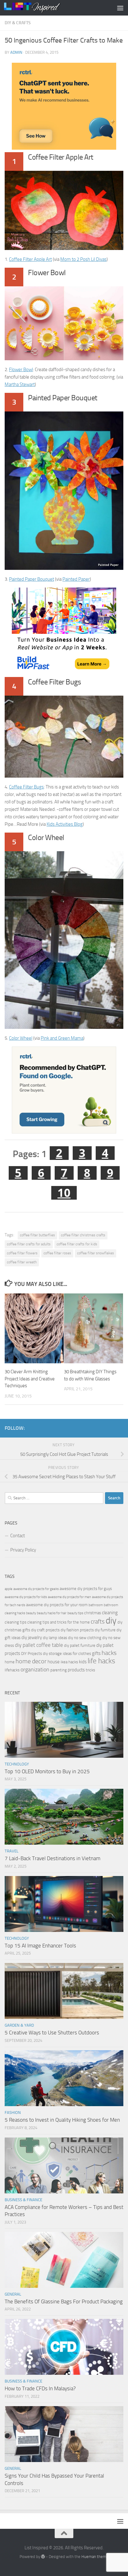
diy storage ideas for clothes (67, 1654)
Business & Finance (23, 2200)
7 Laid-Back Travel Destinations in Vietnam (53, 1858)
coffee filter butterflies (37, 1235)
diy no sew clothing (85, 1638)
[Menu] (120, 8)
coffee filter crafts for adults (29, 1244)
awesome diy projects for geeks (36, 1589)
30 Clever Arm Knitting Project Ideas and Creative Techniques (30, 1379)
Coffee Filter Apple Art (30, 259)
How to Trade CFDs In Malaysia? (40, 2388)
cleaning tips (16, 1622)
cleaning (110, 1613)
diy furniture (105, 1630)
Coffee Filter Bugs (26, 787)
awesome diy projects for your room (57, 1605)
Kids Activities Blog (65, 824)
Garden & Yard (19, 2025)
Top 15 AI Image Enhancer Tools (40, 1946)
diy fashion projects (77, 1630)
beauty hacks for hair (52, 1613)
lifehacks (12, 1670)
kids (83, 1662)
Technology (17, 1764)
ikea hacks (69, 1662)
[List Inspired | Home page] (41, 8)
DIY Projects (32, 1654)
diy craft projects (45, 1630)
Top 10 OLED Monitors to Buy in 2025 (47, 1771)
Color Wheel (21, 1038)
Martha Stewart (20, 384)
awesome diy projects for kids (26, 1597)
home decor (31, 1661)
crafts (98, 1622)
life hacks (101, 1661)
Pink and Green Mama (62, 1038)
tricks (90, 1670)
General (13, 2294)
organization (35, 1670)
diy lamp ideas (55, 1638)
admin (16, 52)
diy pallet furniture (80, 1645)
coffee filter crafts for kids (77, 1244)
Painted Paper (76, 579)
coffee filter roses (57, 1253)
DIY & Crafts (18, 23)
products (76, 1670)
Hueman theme (95, 2557)
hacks (109, 1653)
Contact (18, 1536)
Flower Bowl (21, 370)
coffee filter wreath (22, 1262)
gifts (96, 1653)
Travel (11, 1851)
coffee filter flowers (22, 1253)
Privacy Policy (23, 1550)
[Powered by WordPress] (43, 2557)
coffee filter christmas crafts (83, 1235)
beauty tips (75, 1613)
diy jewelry (32, 1638)
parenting (59, 1670)
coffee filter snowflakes (96, 1253)
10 (64, 1193)
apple (9, 1589)
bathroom (96, 1605)
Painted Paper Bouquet (32, 579)
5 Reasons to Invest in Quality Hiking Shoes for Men (62, 2120)
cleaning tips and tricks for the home (59, 1622)
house (54, 1662)
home (10, 1662)
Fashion (13, 2113)
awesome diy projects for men (69, 1597)
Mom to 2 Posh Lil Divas (83, 259)
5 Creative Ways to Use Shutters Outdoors (52, 2033)
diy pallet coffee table (39, 1645)
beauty (31, 1613)
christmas (93, 1613)
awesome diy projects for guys (86, 1589)
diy (111, 1621)
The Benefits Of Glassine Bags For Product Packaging (64, 2301)
